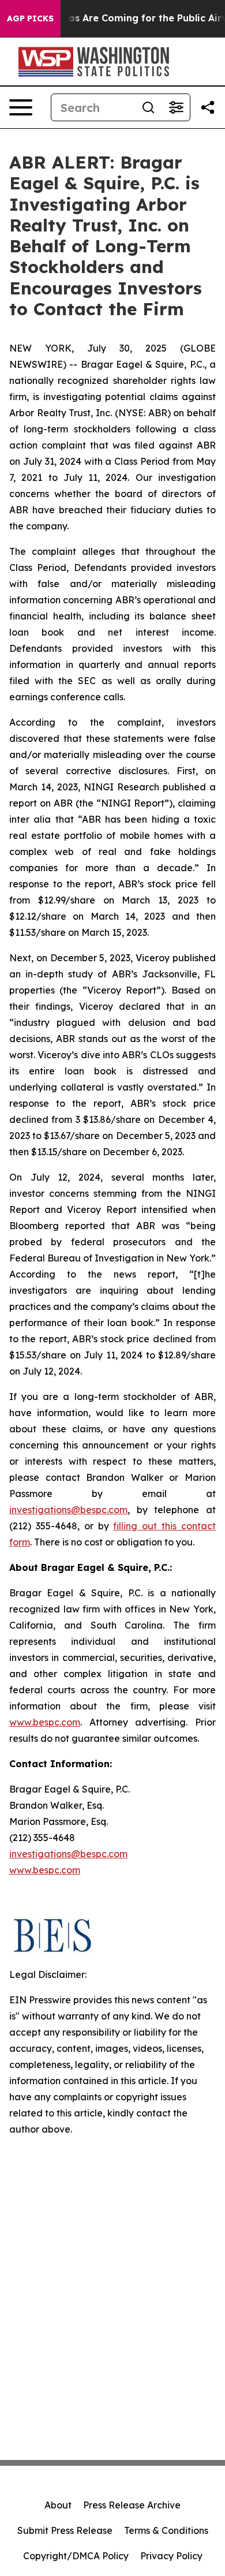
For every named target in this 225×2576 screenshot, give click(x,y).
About (58, 2505)
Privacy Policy (171, 2556)
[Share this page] (208, 107)
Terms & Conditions (166, 2530)
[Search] (148, 107)
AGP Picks (30, 18)
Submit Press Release (65, 2530)
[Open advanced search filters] (176, 107)
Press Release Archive (132, 2505)
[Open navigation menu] (21, 107)
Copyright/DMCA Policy (76, 2556)
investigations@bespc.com (68, 1510)
